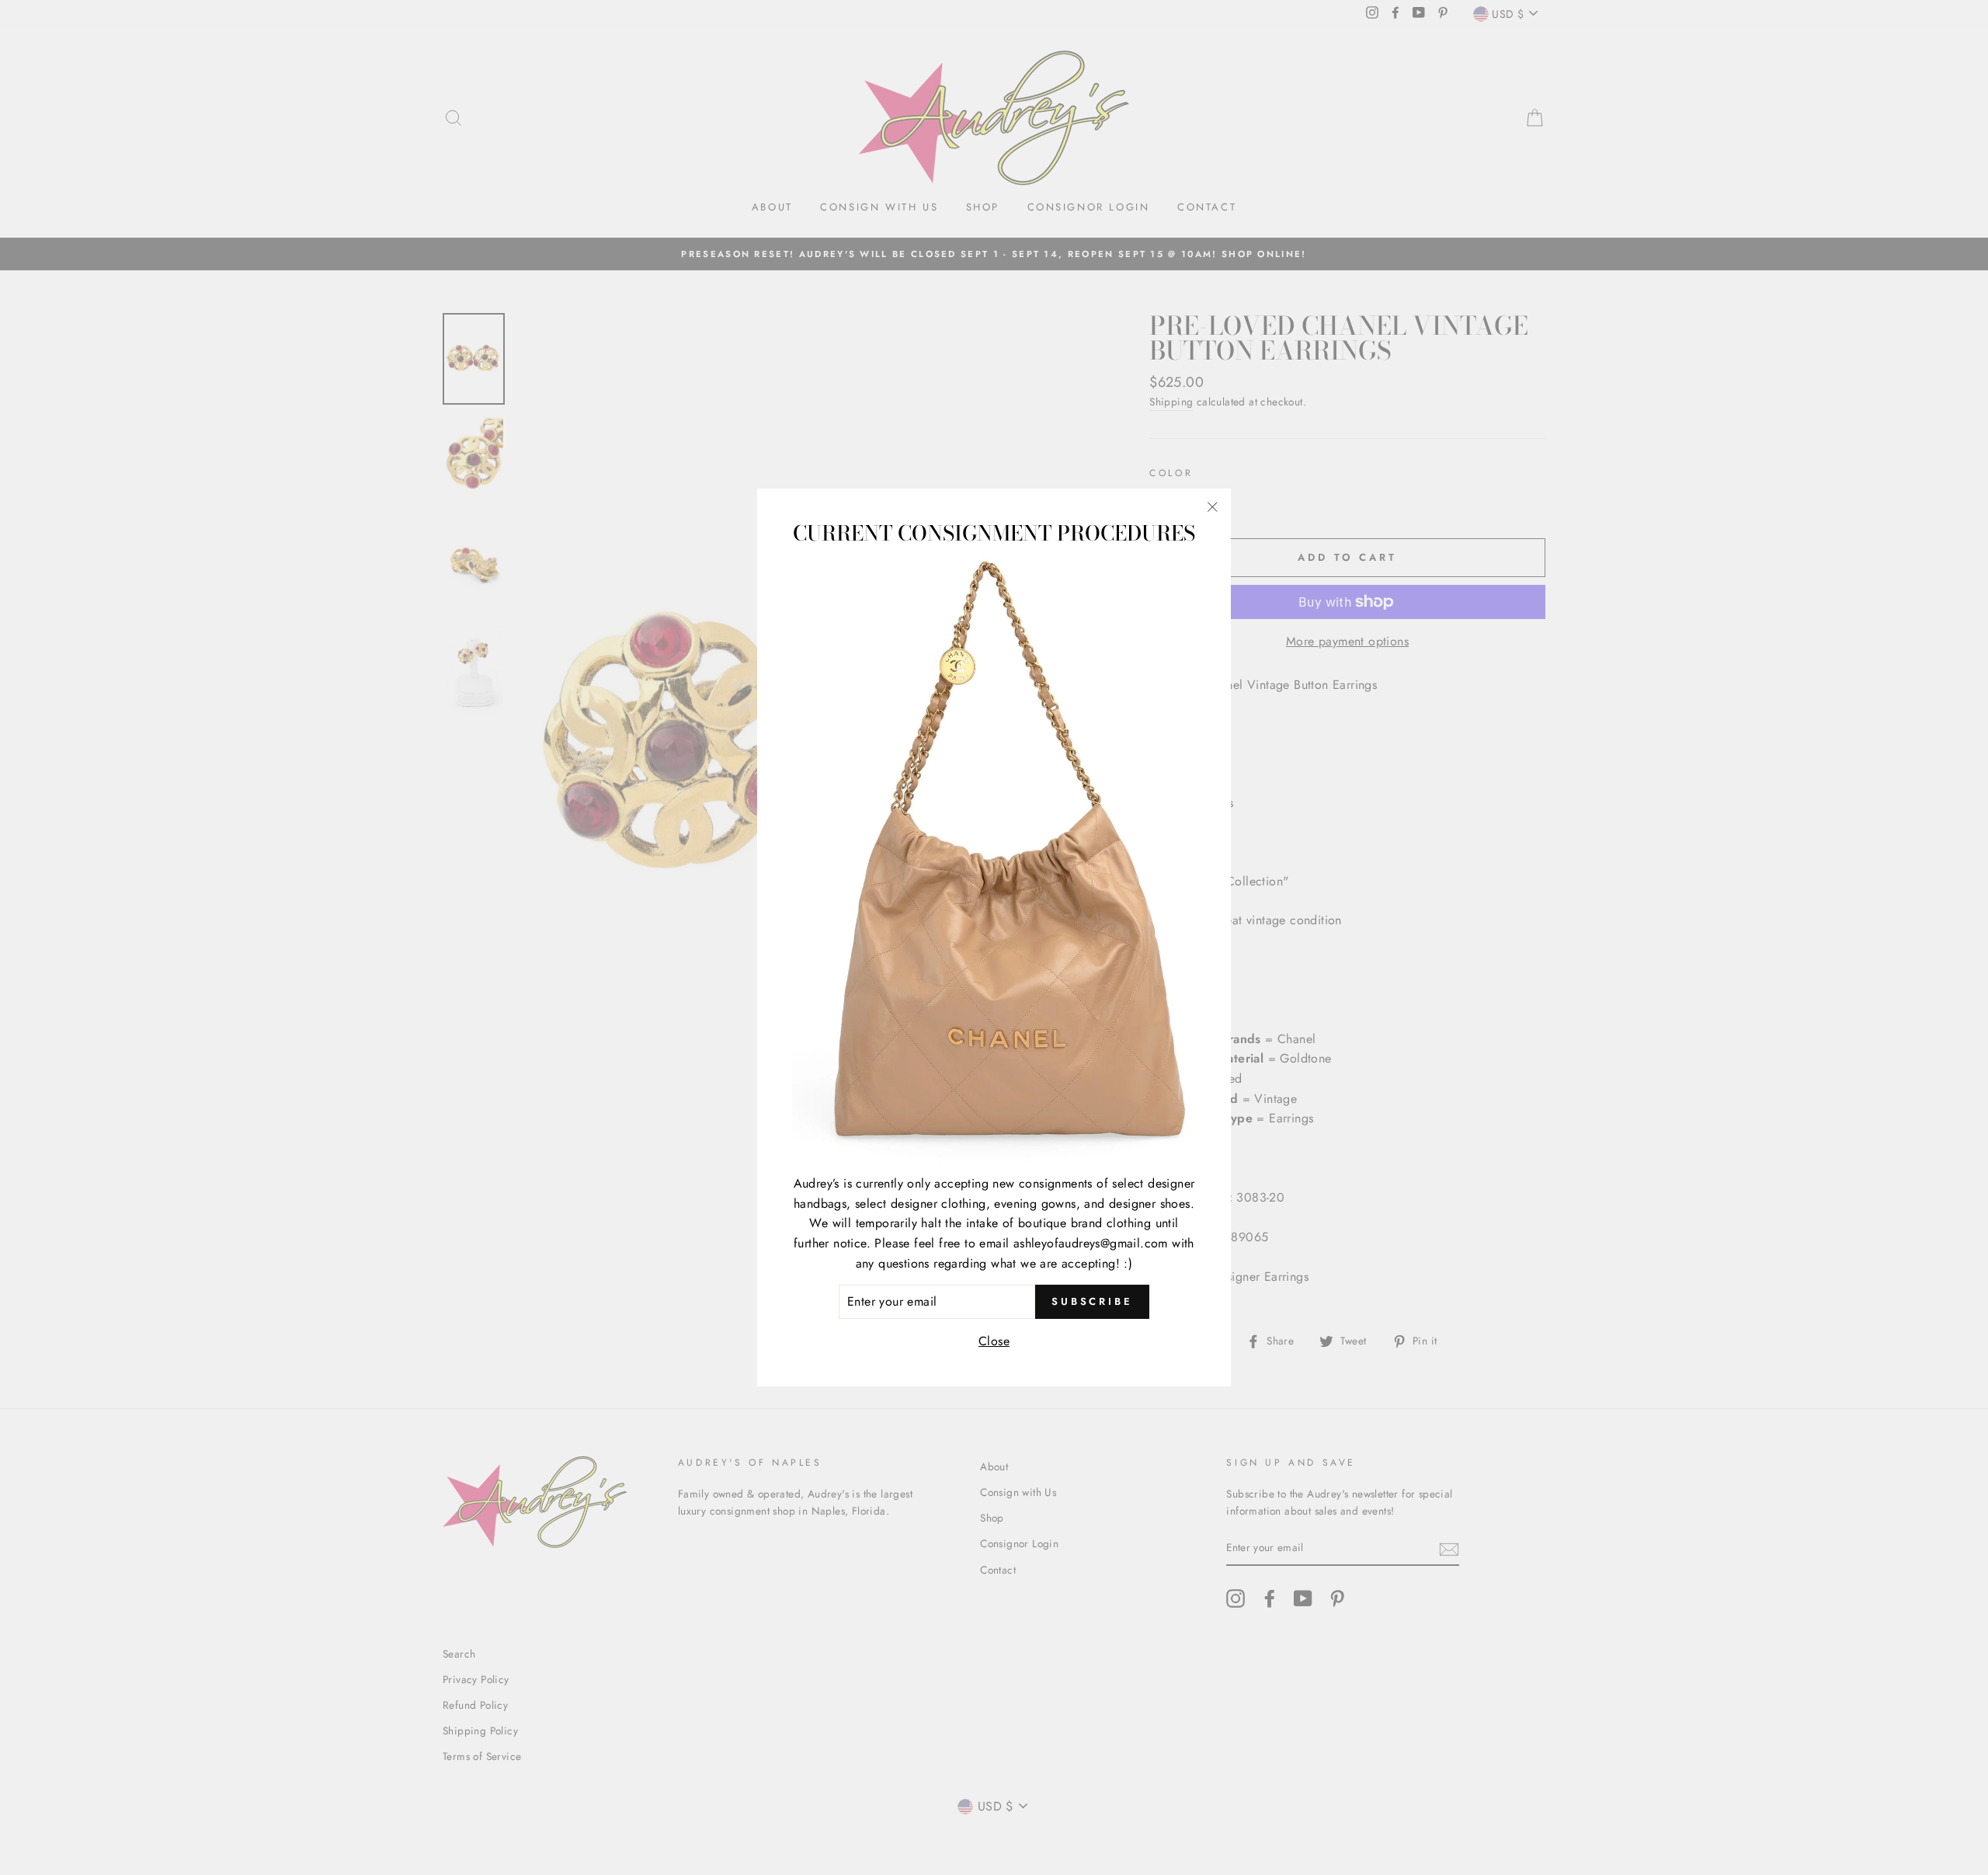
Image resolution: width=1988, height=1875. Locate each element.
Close (994, 1341)
